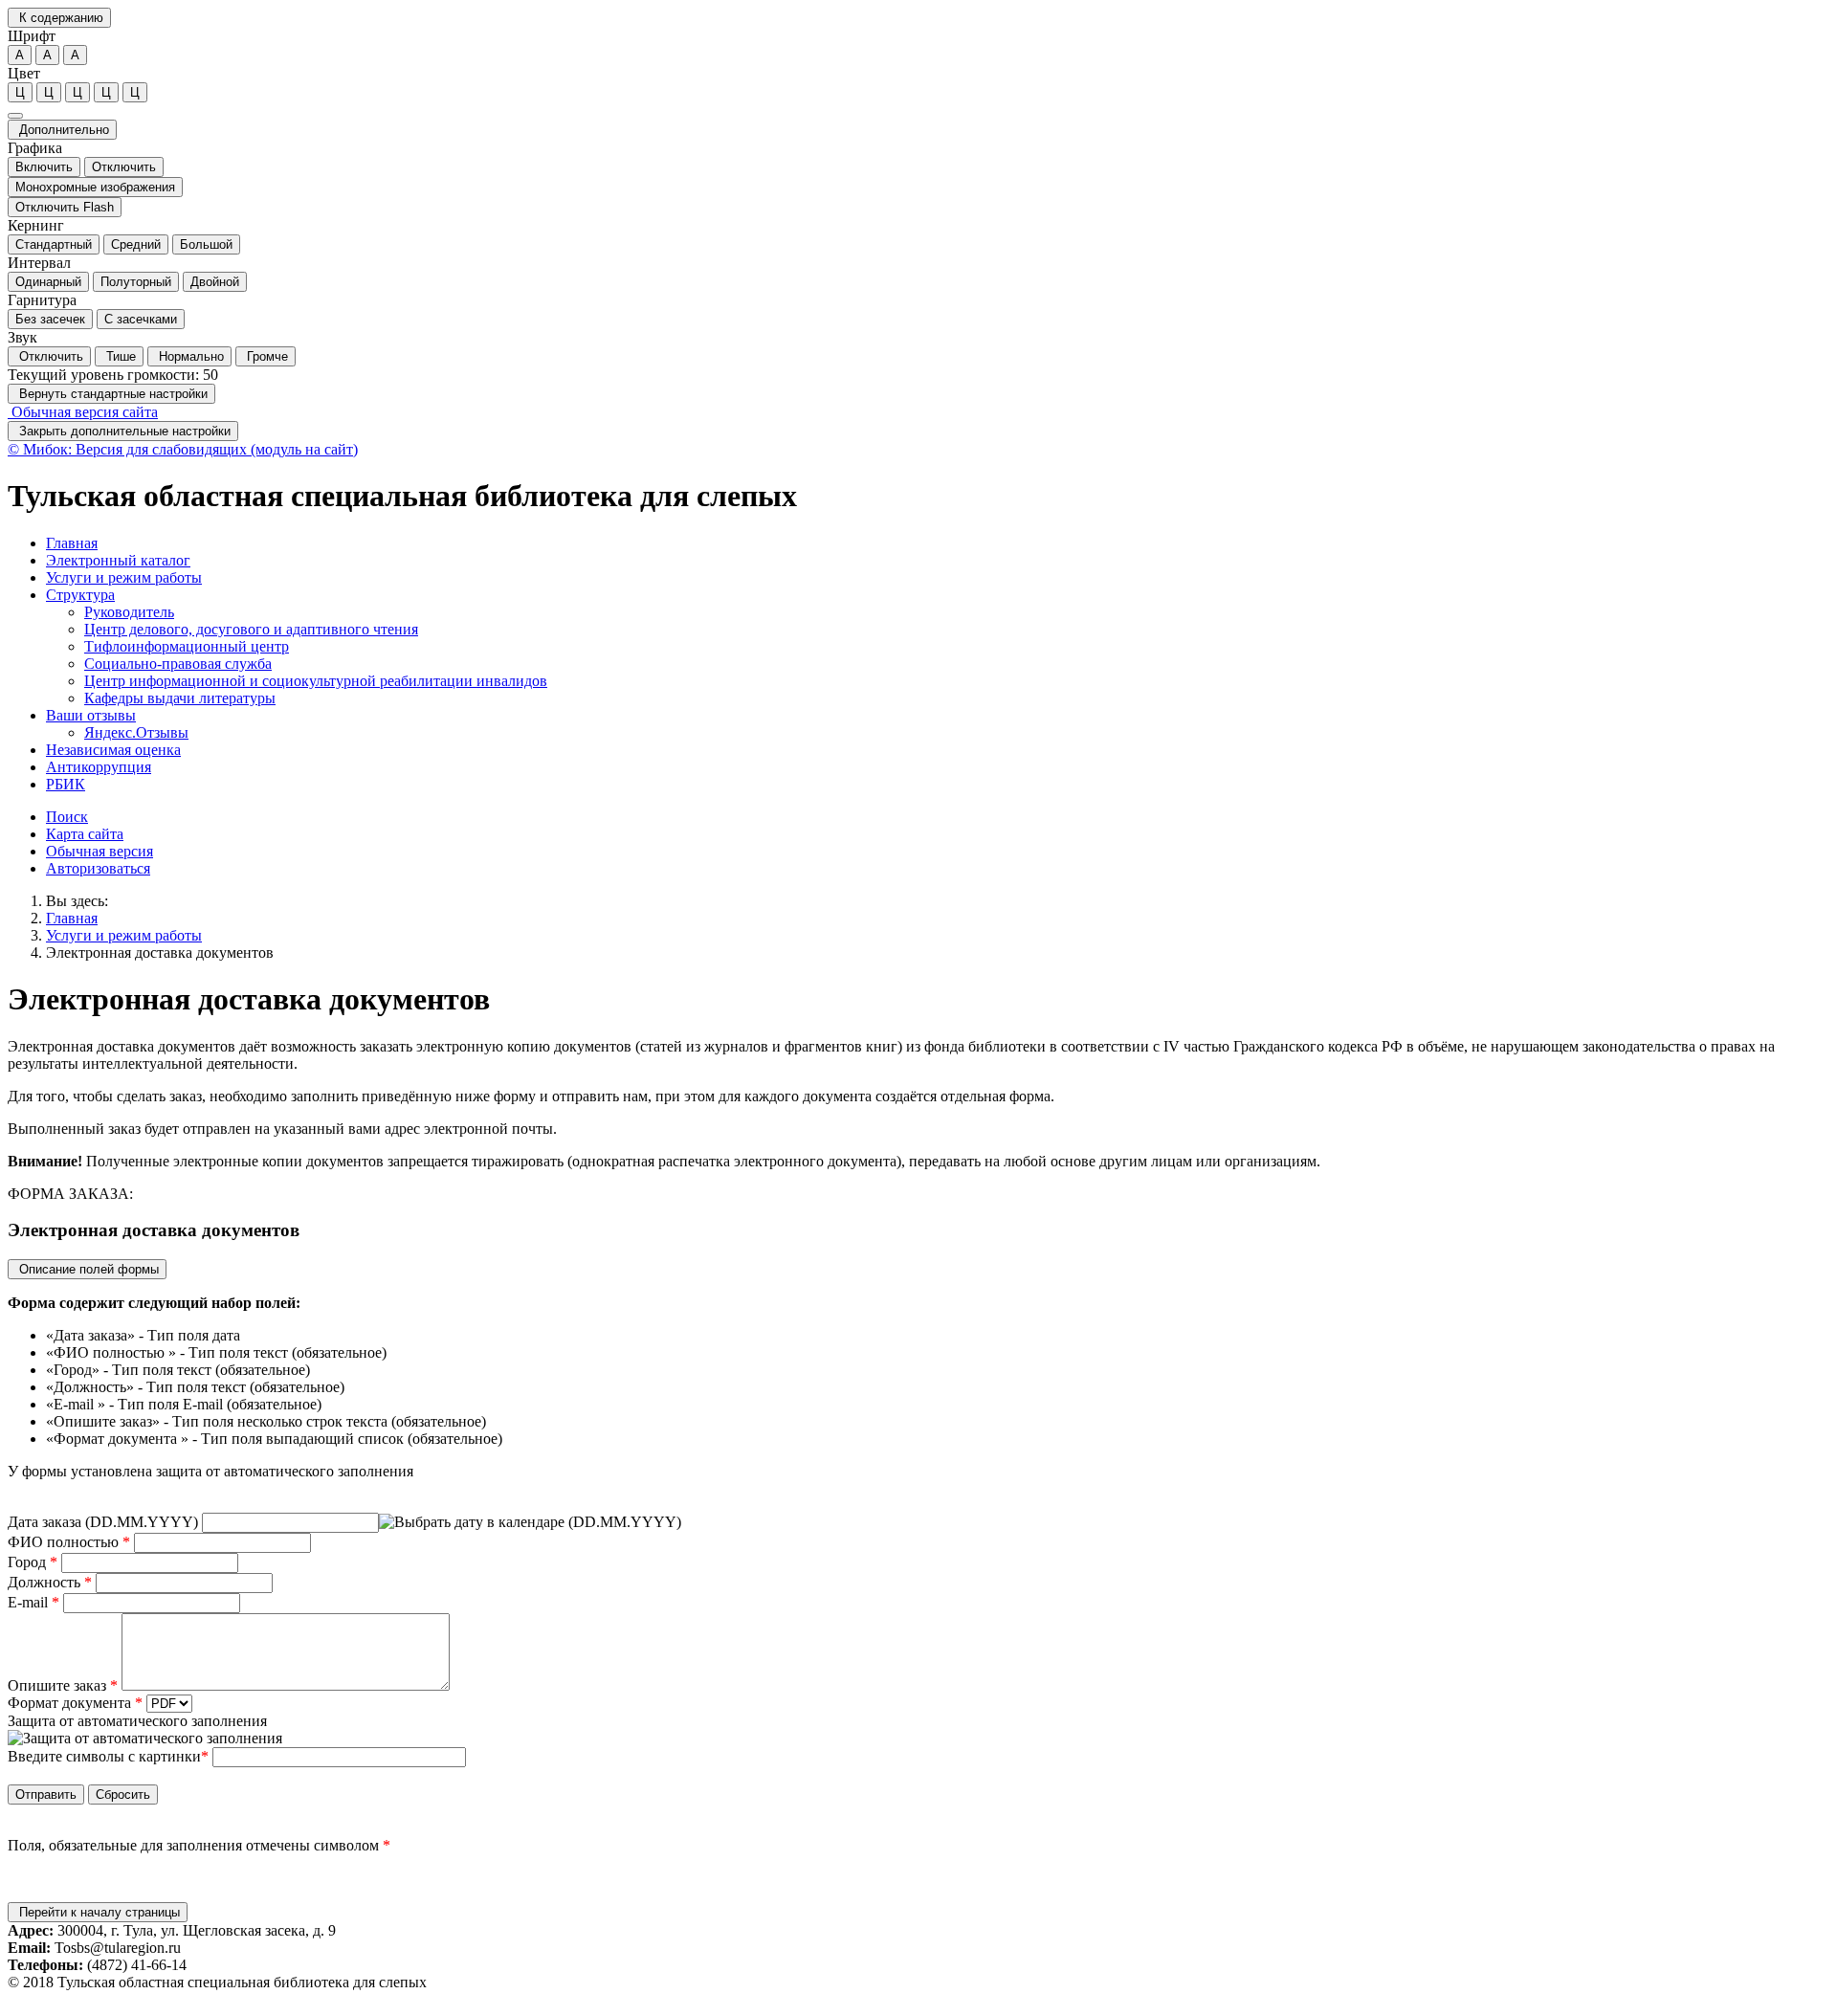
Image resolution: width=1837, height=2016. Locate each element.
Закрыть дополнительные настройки (123, 431)
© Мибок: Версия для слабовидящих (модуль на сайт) (183, 449)
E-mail (33, 1602)
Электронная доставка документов (160, 953)
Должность (50, 1582)
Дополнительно (62, 130)
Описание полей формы (87, 1269)
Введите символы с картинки (104, 1756)
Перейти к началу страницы (98, 1912)
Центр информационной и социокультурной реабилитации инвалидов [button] (316, 681)
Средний (136, 244)
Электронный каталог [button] (118, 560)
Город (33, 1562)
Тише (119, 356)
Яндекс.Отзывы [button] (136, 732)
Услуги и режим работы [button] (124, 577)
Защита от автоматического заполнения (137, 1721)
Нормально (189, 356)
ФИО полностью (69, 1542)
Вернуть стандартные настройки (111, 394)
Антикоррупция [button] (99, 767)
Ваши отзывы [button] (91, 715)
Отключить (124, 167)
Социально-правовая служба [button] (178, 664)
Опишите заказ (63, 1685)
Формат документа (75, 1703)
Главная (72, 918)
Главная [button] (72, 543)
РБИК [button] (66, 784)
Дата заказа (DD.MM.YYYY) (105, 1522)
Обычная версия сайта (83, 412)
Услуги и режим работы (124, 935)
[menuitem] (938, 543)
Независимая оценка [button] (113, 750)
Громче (266, 356)
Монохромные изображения (95, 187)
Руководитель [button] (129, 612)
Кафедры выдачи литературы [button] (180, 698)
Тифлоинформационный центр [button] (187, 646)
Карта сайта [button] (85, 834)
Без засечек (50, 319)
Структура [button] (80, 595)
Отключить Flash (65, 207)
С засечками (141, 319)
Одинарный (48, 282)
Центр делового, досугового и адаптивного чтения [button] (251, 629)
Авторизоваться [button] (98, 868)
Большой (206, 244)
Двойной (215, 282)
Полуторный (136, 282)
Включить (44, 167)
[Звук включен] (15, 116)
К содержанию (59, 18)
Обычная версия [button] (100, 851)
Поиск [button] (67, 817)
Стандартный (54, 244)
